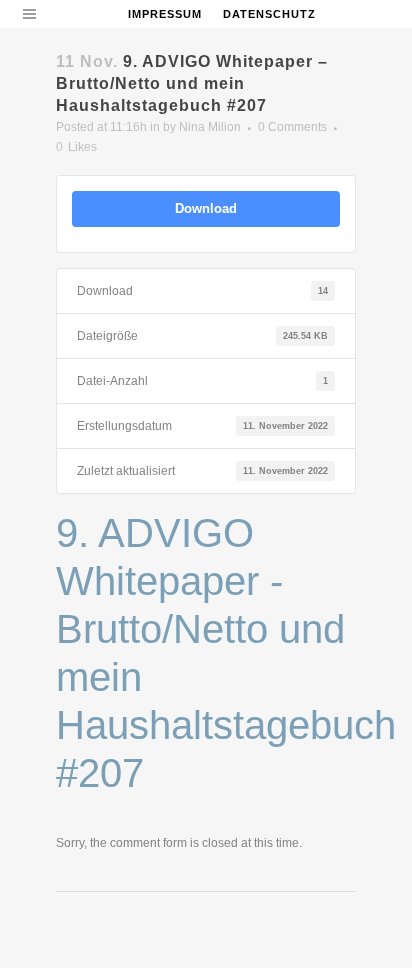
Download (206, 208)
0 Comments (292, 127)
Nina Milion (210, 127)
